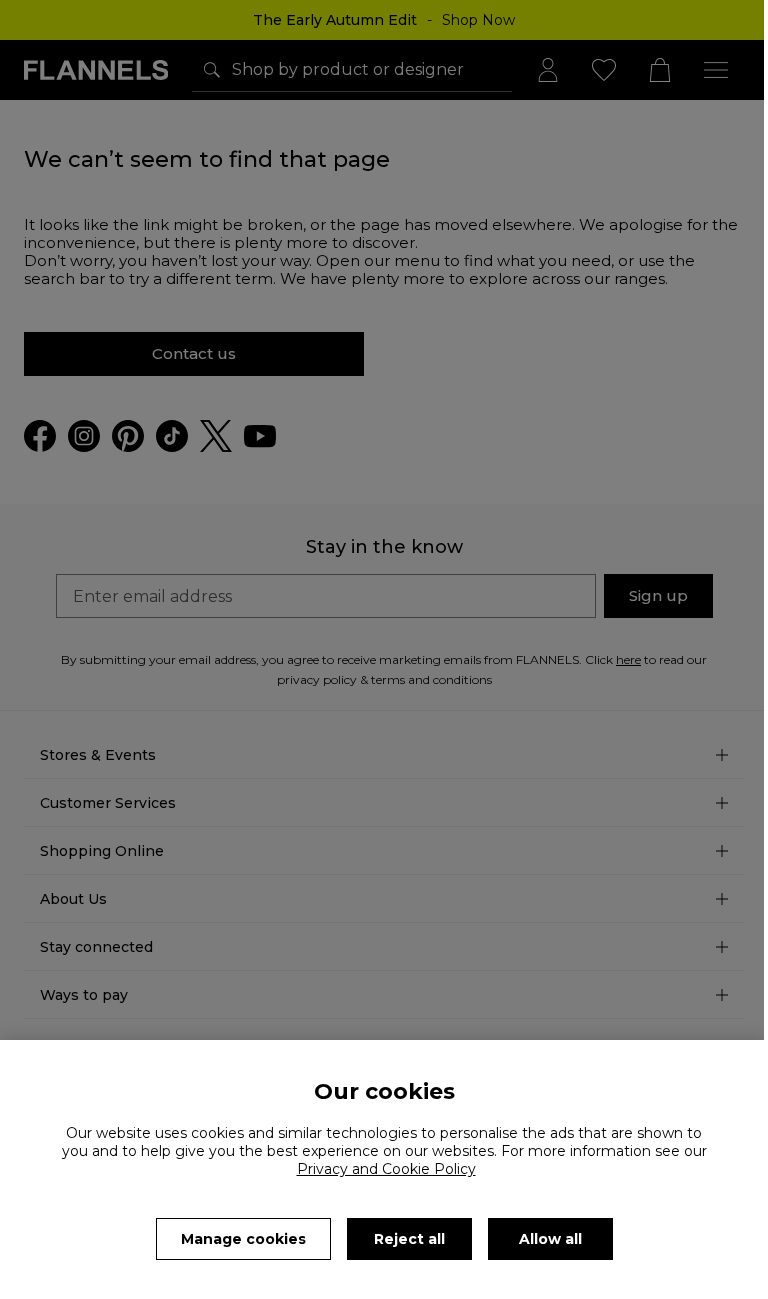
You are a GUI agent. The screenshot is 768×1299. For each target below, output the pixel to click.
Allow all (550, 1239)
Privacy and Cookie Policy (386, 1169)
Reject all (409, 1239)
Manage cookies (243, 1239)
